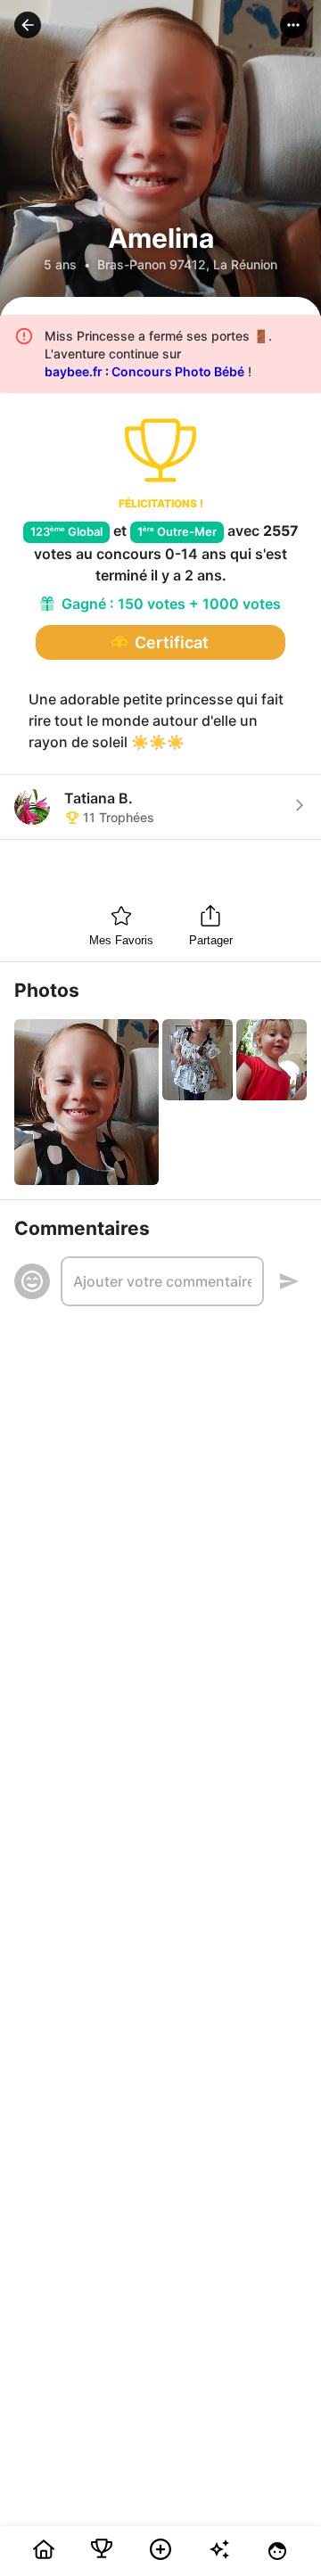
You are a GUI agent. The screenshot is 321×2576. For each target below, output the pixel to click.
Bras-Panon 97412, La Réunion (187, 264)
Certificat (172, 642)
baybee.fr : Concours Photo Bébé (144, 371)
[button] (28, 25)
